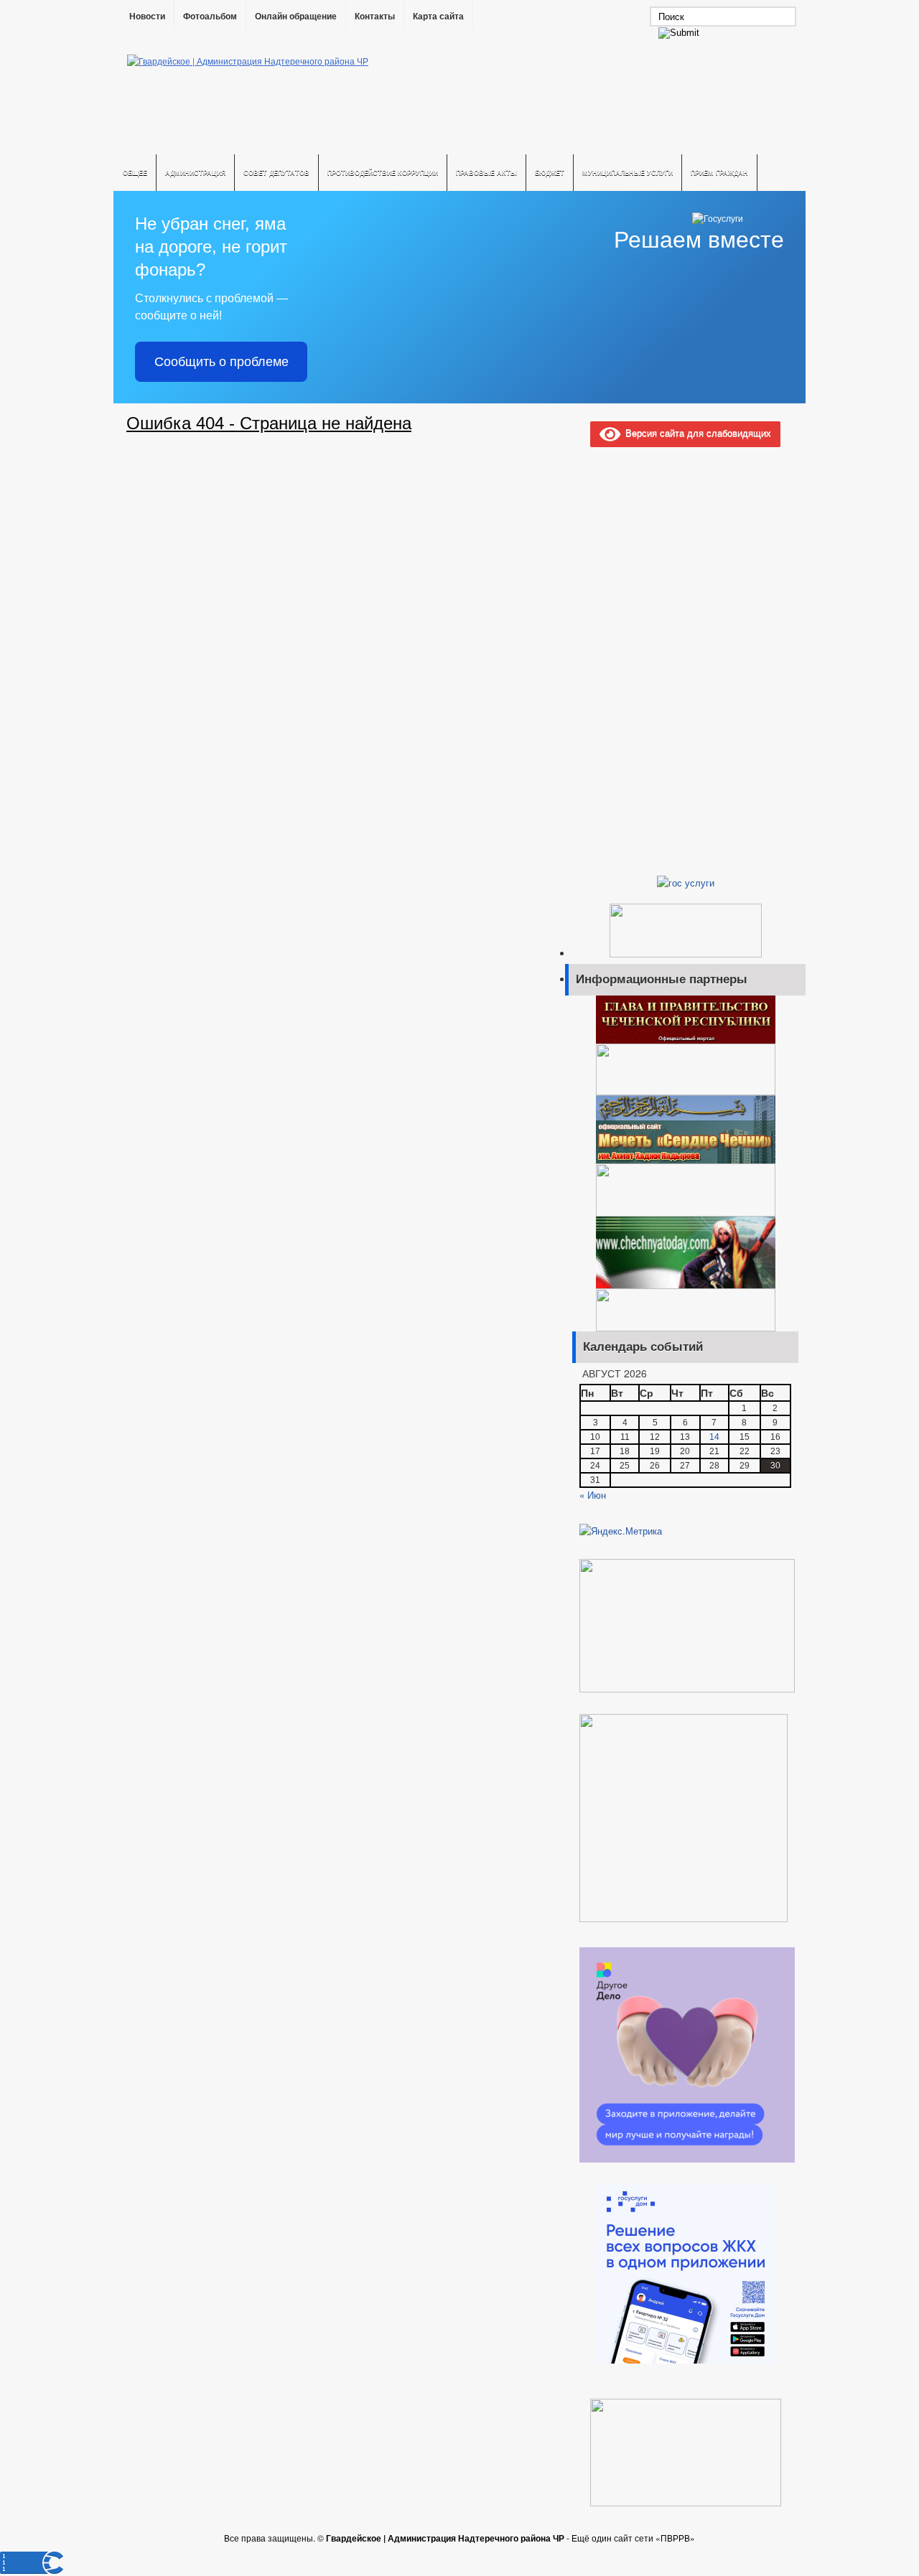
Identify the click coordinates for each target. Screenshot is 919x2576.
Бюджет (550, 173)
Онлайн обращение (296, 17)
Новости (147, 17)
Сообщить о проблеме (221, 362)
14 (714, 1437)
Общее (135, 173)
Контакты (375, 17)
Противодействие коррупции (383, 173)
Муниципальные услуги (628, 173)
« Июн (593, 1495)
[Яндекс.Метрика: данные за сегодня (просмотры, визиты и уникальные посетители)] (621, 1531)
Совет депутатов (276, 173)
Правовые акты (486, 173)
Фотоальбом (210, 17)
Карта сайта (438, 17)
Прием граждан (719, 173)
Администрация (195, 173)
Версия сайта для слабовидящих (696, 432)
